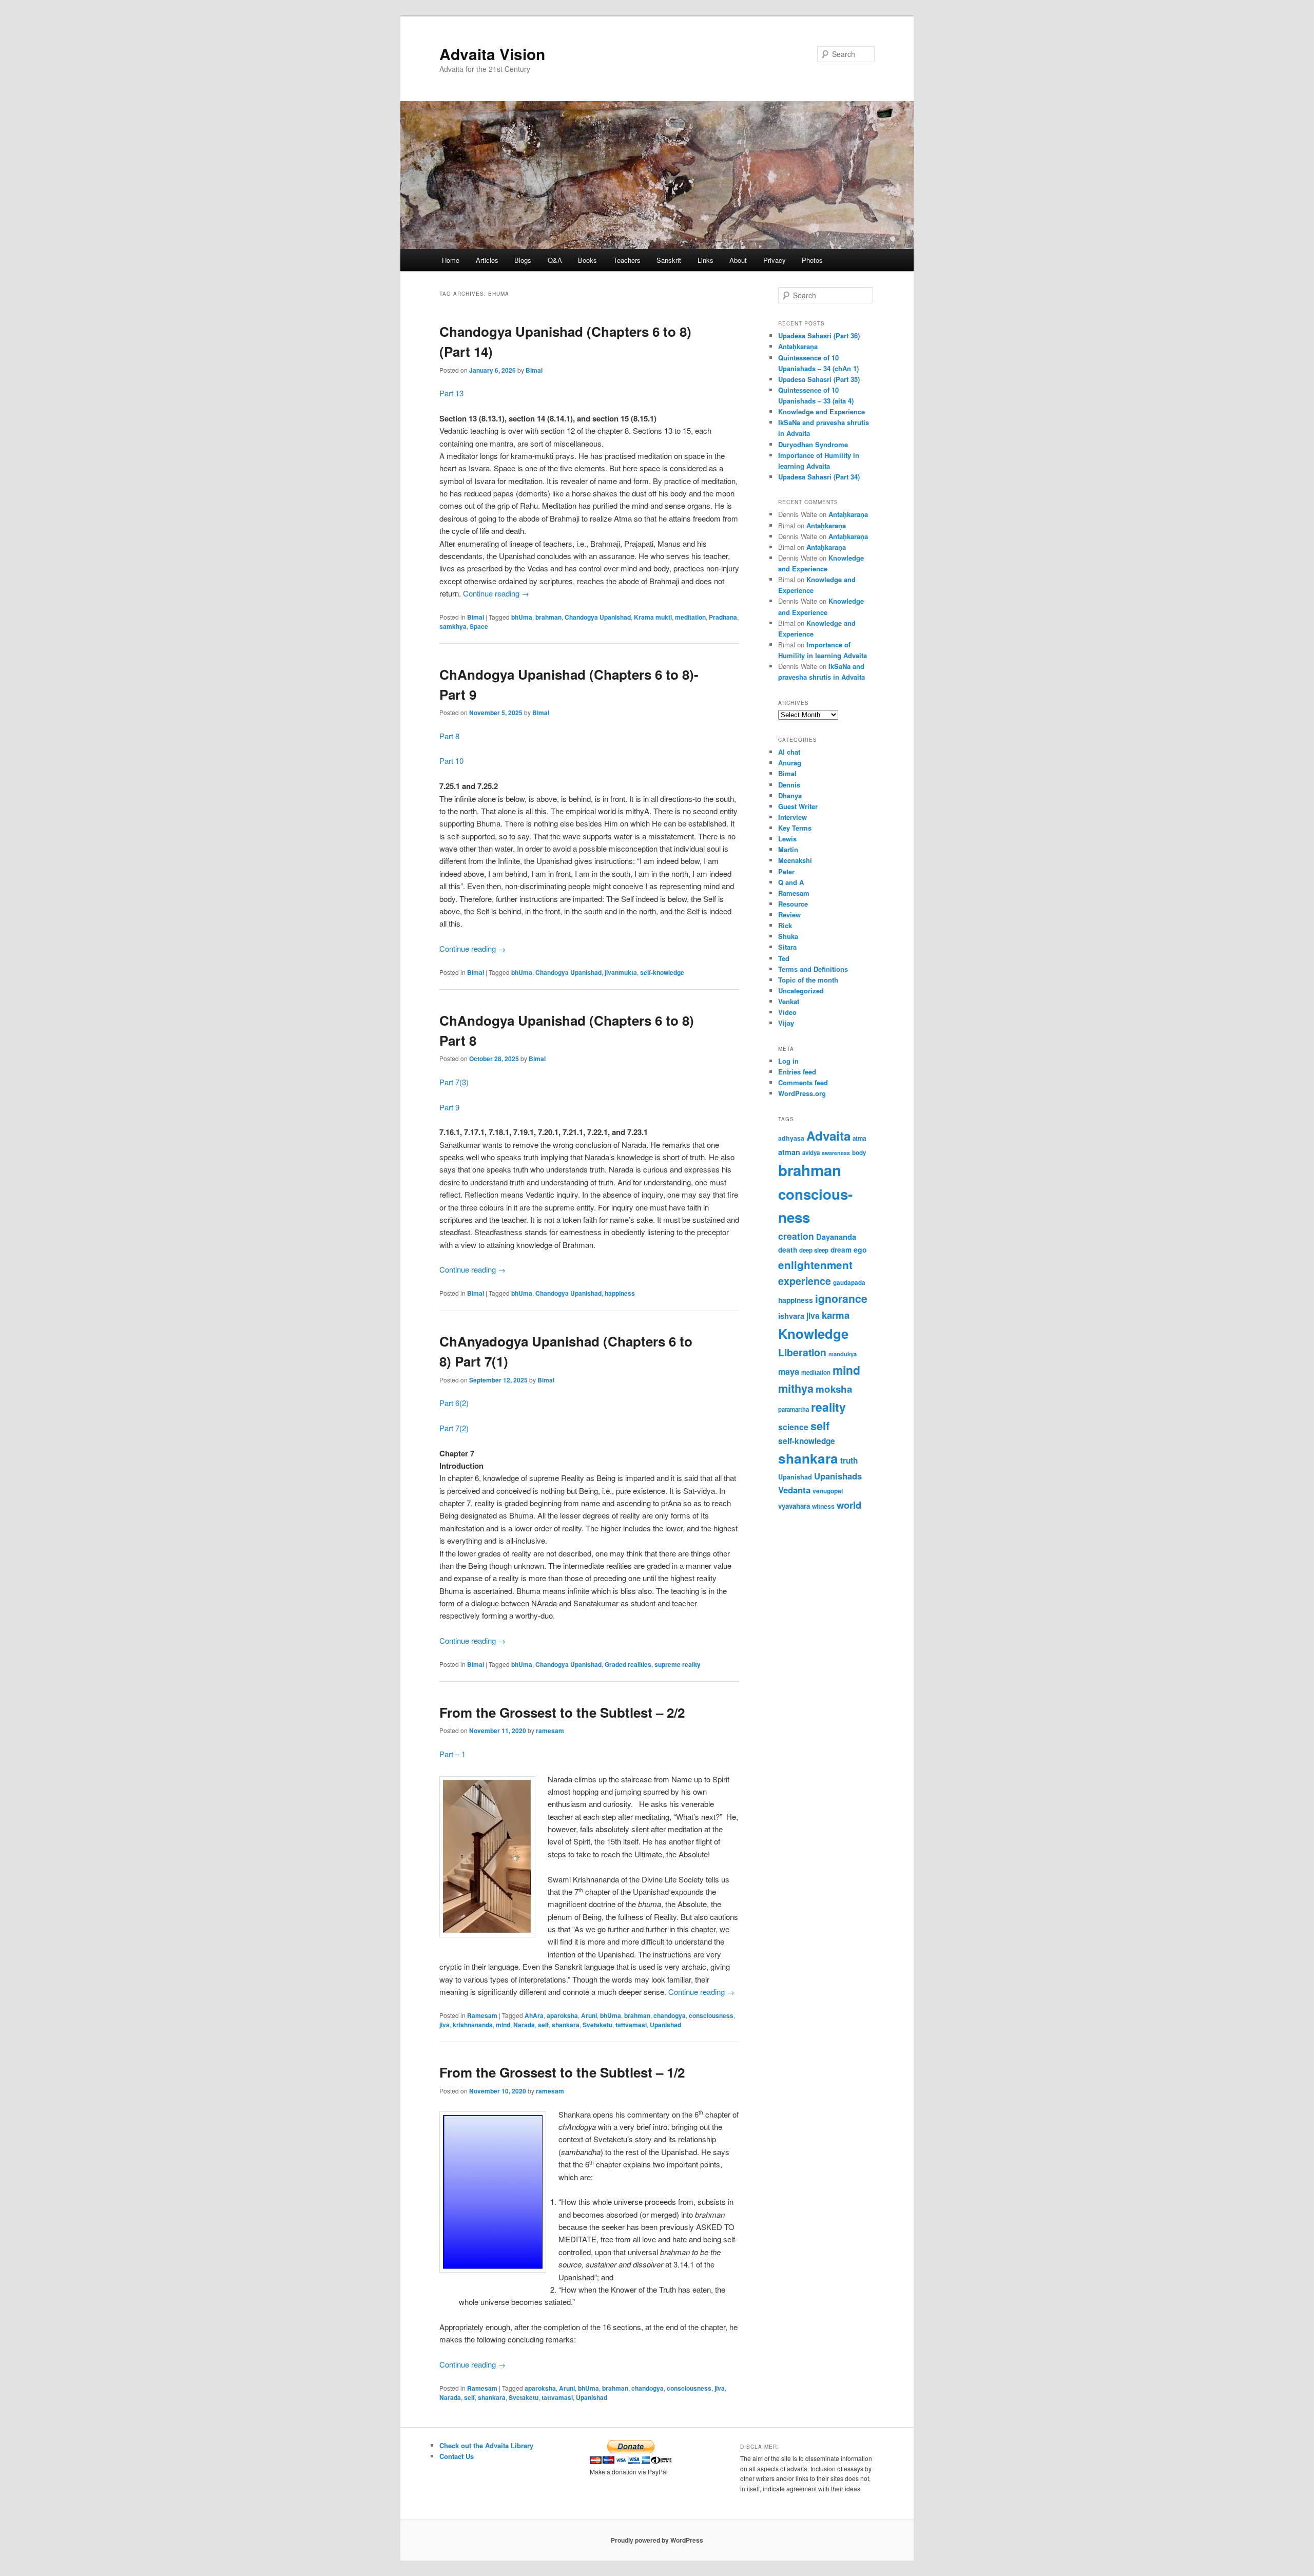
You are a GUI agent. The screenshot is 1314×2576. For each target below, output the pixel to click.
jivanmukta (621, 972)
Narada (524, 2025)
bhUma (522, 617)
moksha (834, 1389)
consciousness (711, 2015)
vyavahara (794, 1506)
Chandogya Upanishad (598, 617)
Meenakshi (795, 860)
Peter (786, 871)
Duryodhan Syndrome (813, 444)
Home (451, 260)
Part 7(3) (454, 1082)
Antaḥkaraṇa (798, 346)
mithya (796, 1388)
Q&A (555, 260)
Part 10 (451, 761)
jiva (445, 2025)
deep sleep (814, 1250)
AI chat (789, 752)
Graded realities (628, 1664)
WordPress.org (802, 1093)
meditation (690, 617)
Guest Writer (798, 806)
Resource (793, 904)
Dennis (789, 785)
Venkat (789, 1001)
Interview (793, 817)
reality (828, 1407)
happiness (620, 1293)
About (738, 260)
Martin (788, 849)
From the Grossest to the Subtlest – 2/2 (562, 1712)
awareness (836, 1153)
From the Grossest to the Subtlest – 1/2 (562, 2072)
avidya (811, 1153)
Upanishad (665, 2025)
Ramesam (482, 2015)
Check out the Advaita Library (486, 2445)
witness (823, 1506)
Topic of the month (808, 980)
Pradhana (723, 617)
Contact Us (457, 2456)
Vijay (786, 1023)
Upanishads (838, 1476)
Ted (784, 958)
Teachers (627, 260)
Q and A (791, 882)
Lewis (787, 839)
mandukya (843, 1354)
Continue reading (496, 593)
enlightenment (815, 1265)
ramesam (550, 1731)
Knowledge (813, 1333)
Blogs (523, 260)
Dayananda (836, 1237)
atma (859, 1138)
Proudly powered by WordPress (657, 2540)
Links (706, 260)
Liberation (802, 1352)
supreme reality (678, 1664)
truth (849, 1460)
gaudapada (849, 1283)
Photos (812, 260)
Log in (788, 1061)
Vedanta (794, 1490)
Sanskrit (669, 260)
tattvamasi (631, 2025)
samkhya (453, 626)
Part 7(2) (454, 1428)
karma (836, 1315)
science (793, 1427)
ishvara (791, 1316)
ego (860, 1249)
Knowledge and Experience (822, 411)
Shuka (788, 936)
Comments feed (803, 1082)
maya (789, 1371)
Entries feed (797, 1072)
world (849, 1505)
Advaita (828, 1136)
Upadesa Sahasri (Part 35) (819, 379)
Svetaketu (597, 2025)
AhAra (534, 2015)
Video (787, 1012)
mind (503, 2025)
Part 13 (451, 393)
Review (789, 915)
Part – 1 (452, 1754)
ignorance (841, 1298)
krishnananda (473, 2025)
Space (479, 626)
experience (805, 1281)
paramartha (794, 1409)
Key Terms (795, 828)
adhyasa (791, 1138)
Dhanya (790, 795)
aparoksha (562, 2015)
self (543, 2025)
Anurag (790, 763)
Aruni (589, 2015)
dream (841, 1250)
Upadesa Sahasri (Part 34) (819, 477)
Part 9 (449, 1107)
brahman (548, 617)
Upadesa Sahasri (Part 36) (819, 335)
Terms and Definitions (813, 969)
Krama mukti (653, 617)
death (788, 1250)
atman (789, 1152)
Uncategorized (801, 991)
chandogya (670, 2015)
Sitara (787, 947)
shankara (566, 2025)
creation (796, 1236)
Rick (785, 925)
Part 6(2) (454, 1403)
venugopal (828, 1491)
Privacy (775, 260)
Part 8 (449, 736)
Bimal (534, 370)
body (859, 1153)
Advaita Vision (492, 54)
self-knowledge (662, 972)
